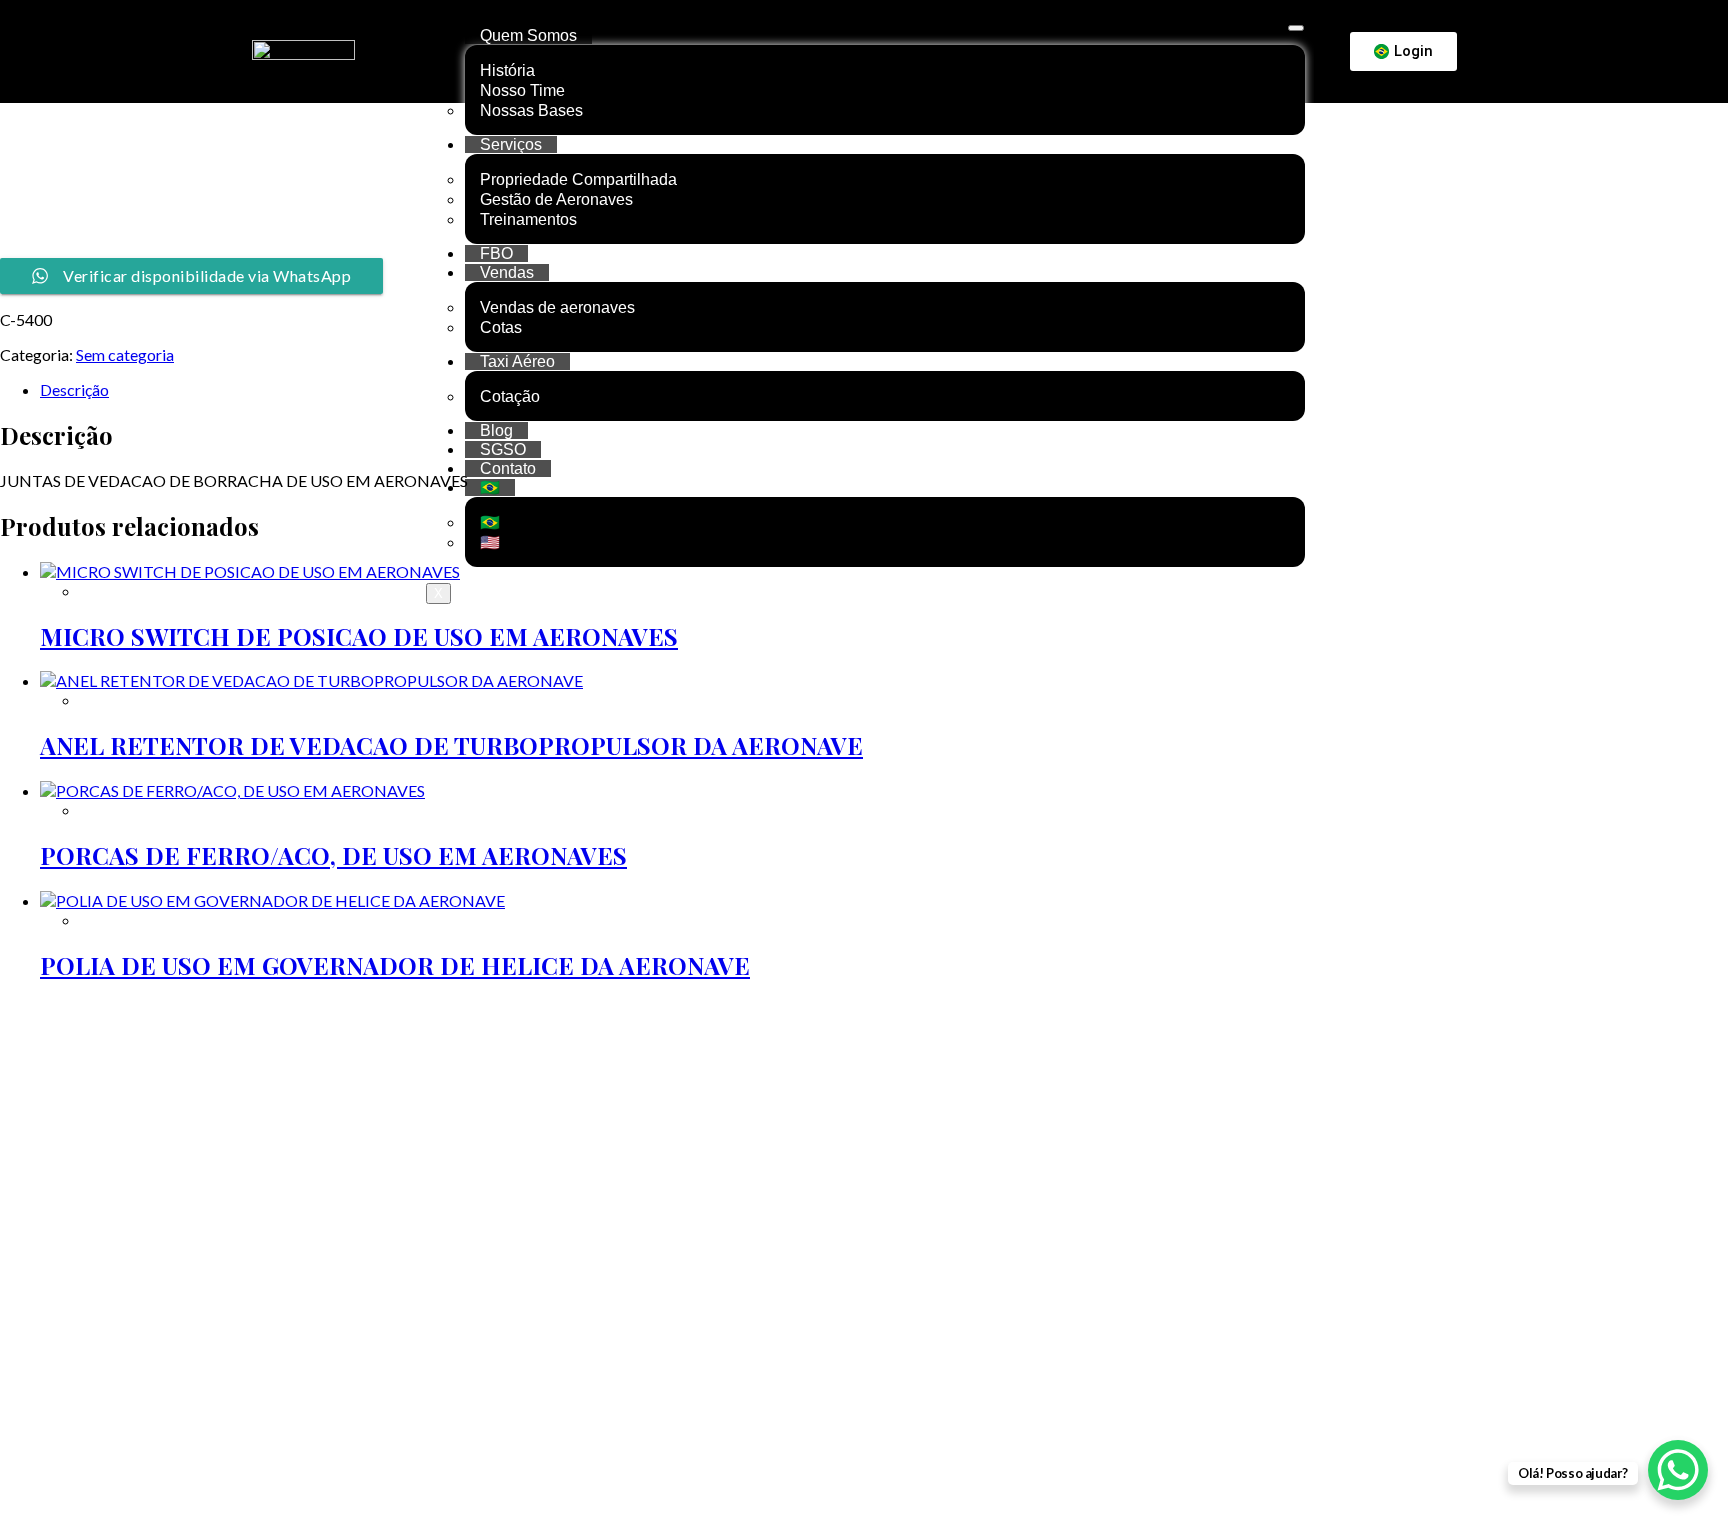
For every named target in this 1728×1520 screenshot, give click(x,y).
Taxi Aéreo (517, 361)
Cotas (501, 327)
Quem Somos (528, 35)
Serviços (511, 144)
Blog (496, 430)
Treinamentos (528, 219)
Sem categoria (125, 354)
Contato (508, 468)
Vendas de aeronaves (557, 307)
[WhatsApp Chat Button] (1678, 1470)
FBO (496, 253)
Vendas (507, 272)
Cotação (510, 396)
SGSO (503, 449)
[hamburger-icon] (1296, 28)
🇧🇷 (490, 487)
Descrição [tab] (74, 389)
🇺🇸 (490, 542)
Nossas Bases (531, 110)
